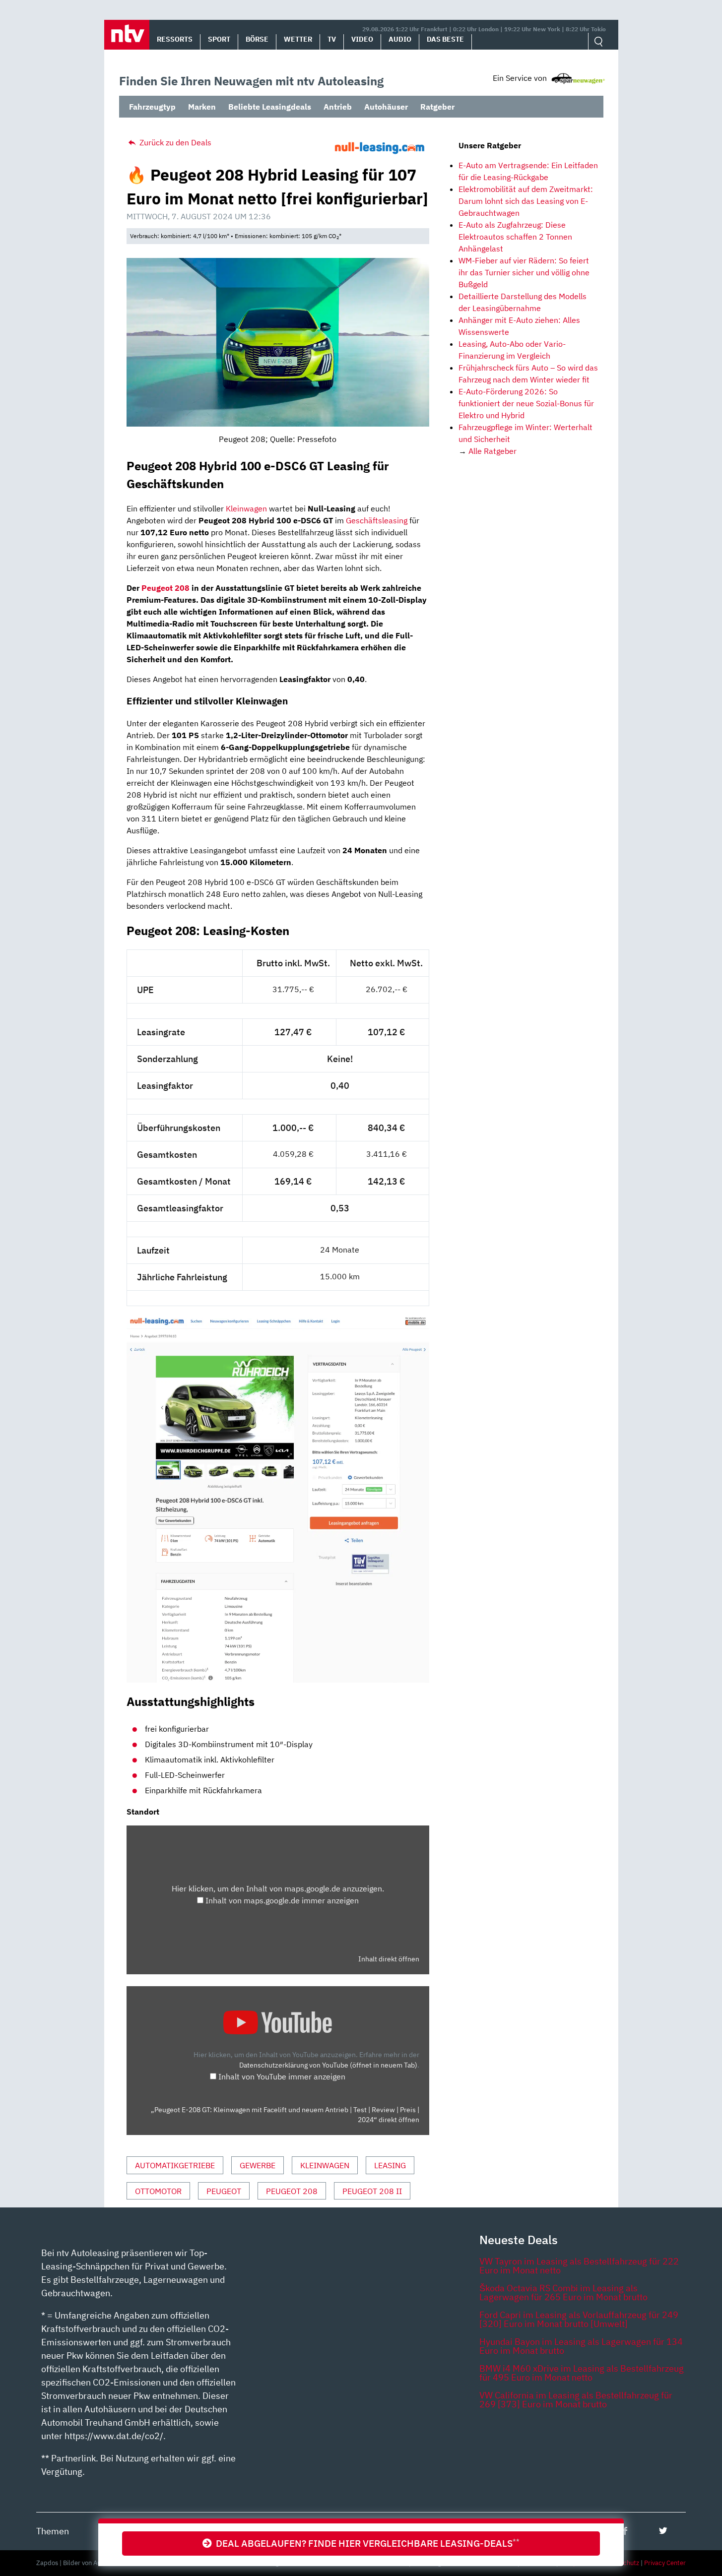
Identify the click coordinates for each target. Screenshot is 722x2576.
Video (362, 39)
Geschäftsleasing (377, 520)
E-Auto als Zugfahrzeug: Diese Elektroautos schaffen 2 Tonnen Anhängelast (515, 237)
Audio (400, 39)
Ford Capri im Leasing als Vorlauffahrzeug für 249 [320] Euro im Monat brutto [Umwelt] (579, 2319)
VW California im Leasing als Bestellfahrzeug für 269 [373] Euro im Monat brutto (576, 2400)
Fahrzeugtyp (152, 107)
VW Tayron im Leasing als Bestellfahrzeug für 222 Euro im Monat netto (579, 2266)
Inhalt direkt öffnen (389, 1959)
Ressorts (175, 39)
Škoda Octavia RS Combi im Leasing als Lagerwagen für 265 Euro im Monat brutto (563, 2293)
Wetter (298, 39)
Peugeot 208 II (372, 2191)
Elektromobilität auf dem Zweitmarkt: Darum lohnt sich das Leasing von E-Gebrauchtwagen (526, 201)
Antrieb (338, 107)
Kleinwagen (246, 508)
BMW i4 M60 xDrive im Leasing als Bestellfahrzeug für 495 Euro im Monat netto (582, 2373)
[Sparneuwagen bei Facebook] (625, 2531)
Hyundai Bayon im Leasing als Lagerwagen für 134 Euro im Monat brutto (581, 2346)
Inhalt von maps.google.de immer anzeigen (282, 1900)
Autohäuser (386, 107)
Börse (257, 39)
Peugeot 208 (165, 588)
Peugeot (224, 2191)
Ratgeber (437, 107)
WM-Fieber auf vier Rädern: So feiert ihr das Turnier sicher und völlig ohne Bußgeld (524, 272)
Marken (202, 107)
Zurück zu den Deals (174, 142)
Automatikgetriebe (175, 2165)
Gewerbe (258, 2165)
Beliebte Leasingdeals (270, 107)
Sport (219, 39)
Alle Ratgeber (492, 451)
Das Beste (445, 39)
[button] (127, 35)
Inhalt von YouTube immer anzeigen (282, 2076)
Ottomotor (158, 2191)
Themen (53, 2531)
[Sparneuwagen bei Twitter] (663, 2531)
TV (332, 39)
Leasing (390, 2165)
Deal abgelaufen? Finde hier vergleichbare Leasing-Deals (366, 2543)
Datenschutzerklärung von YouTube (328, 2065)
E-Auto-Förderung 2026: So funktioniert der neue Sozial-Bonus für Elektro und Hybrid (526, 403)
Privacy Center (665, 2563)
